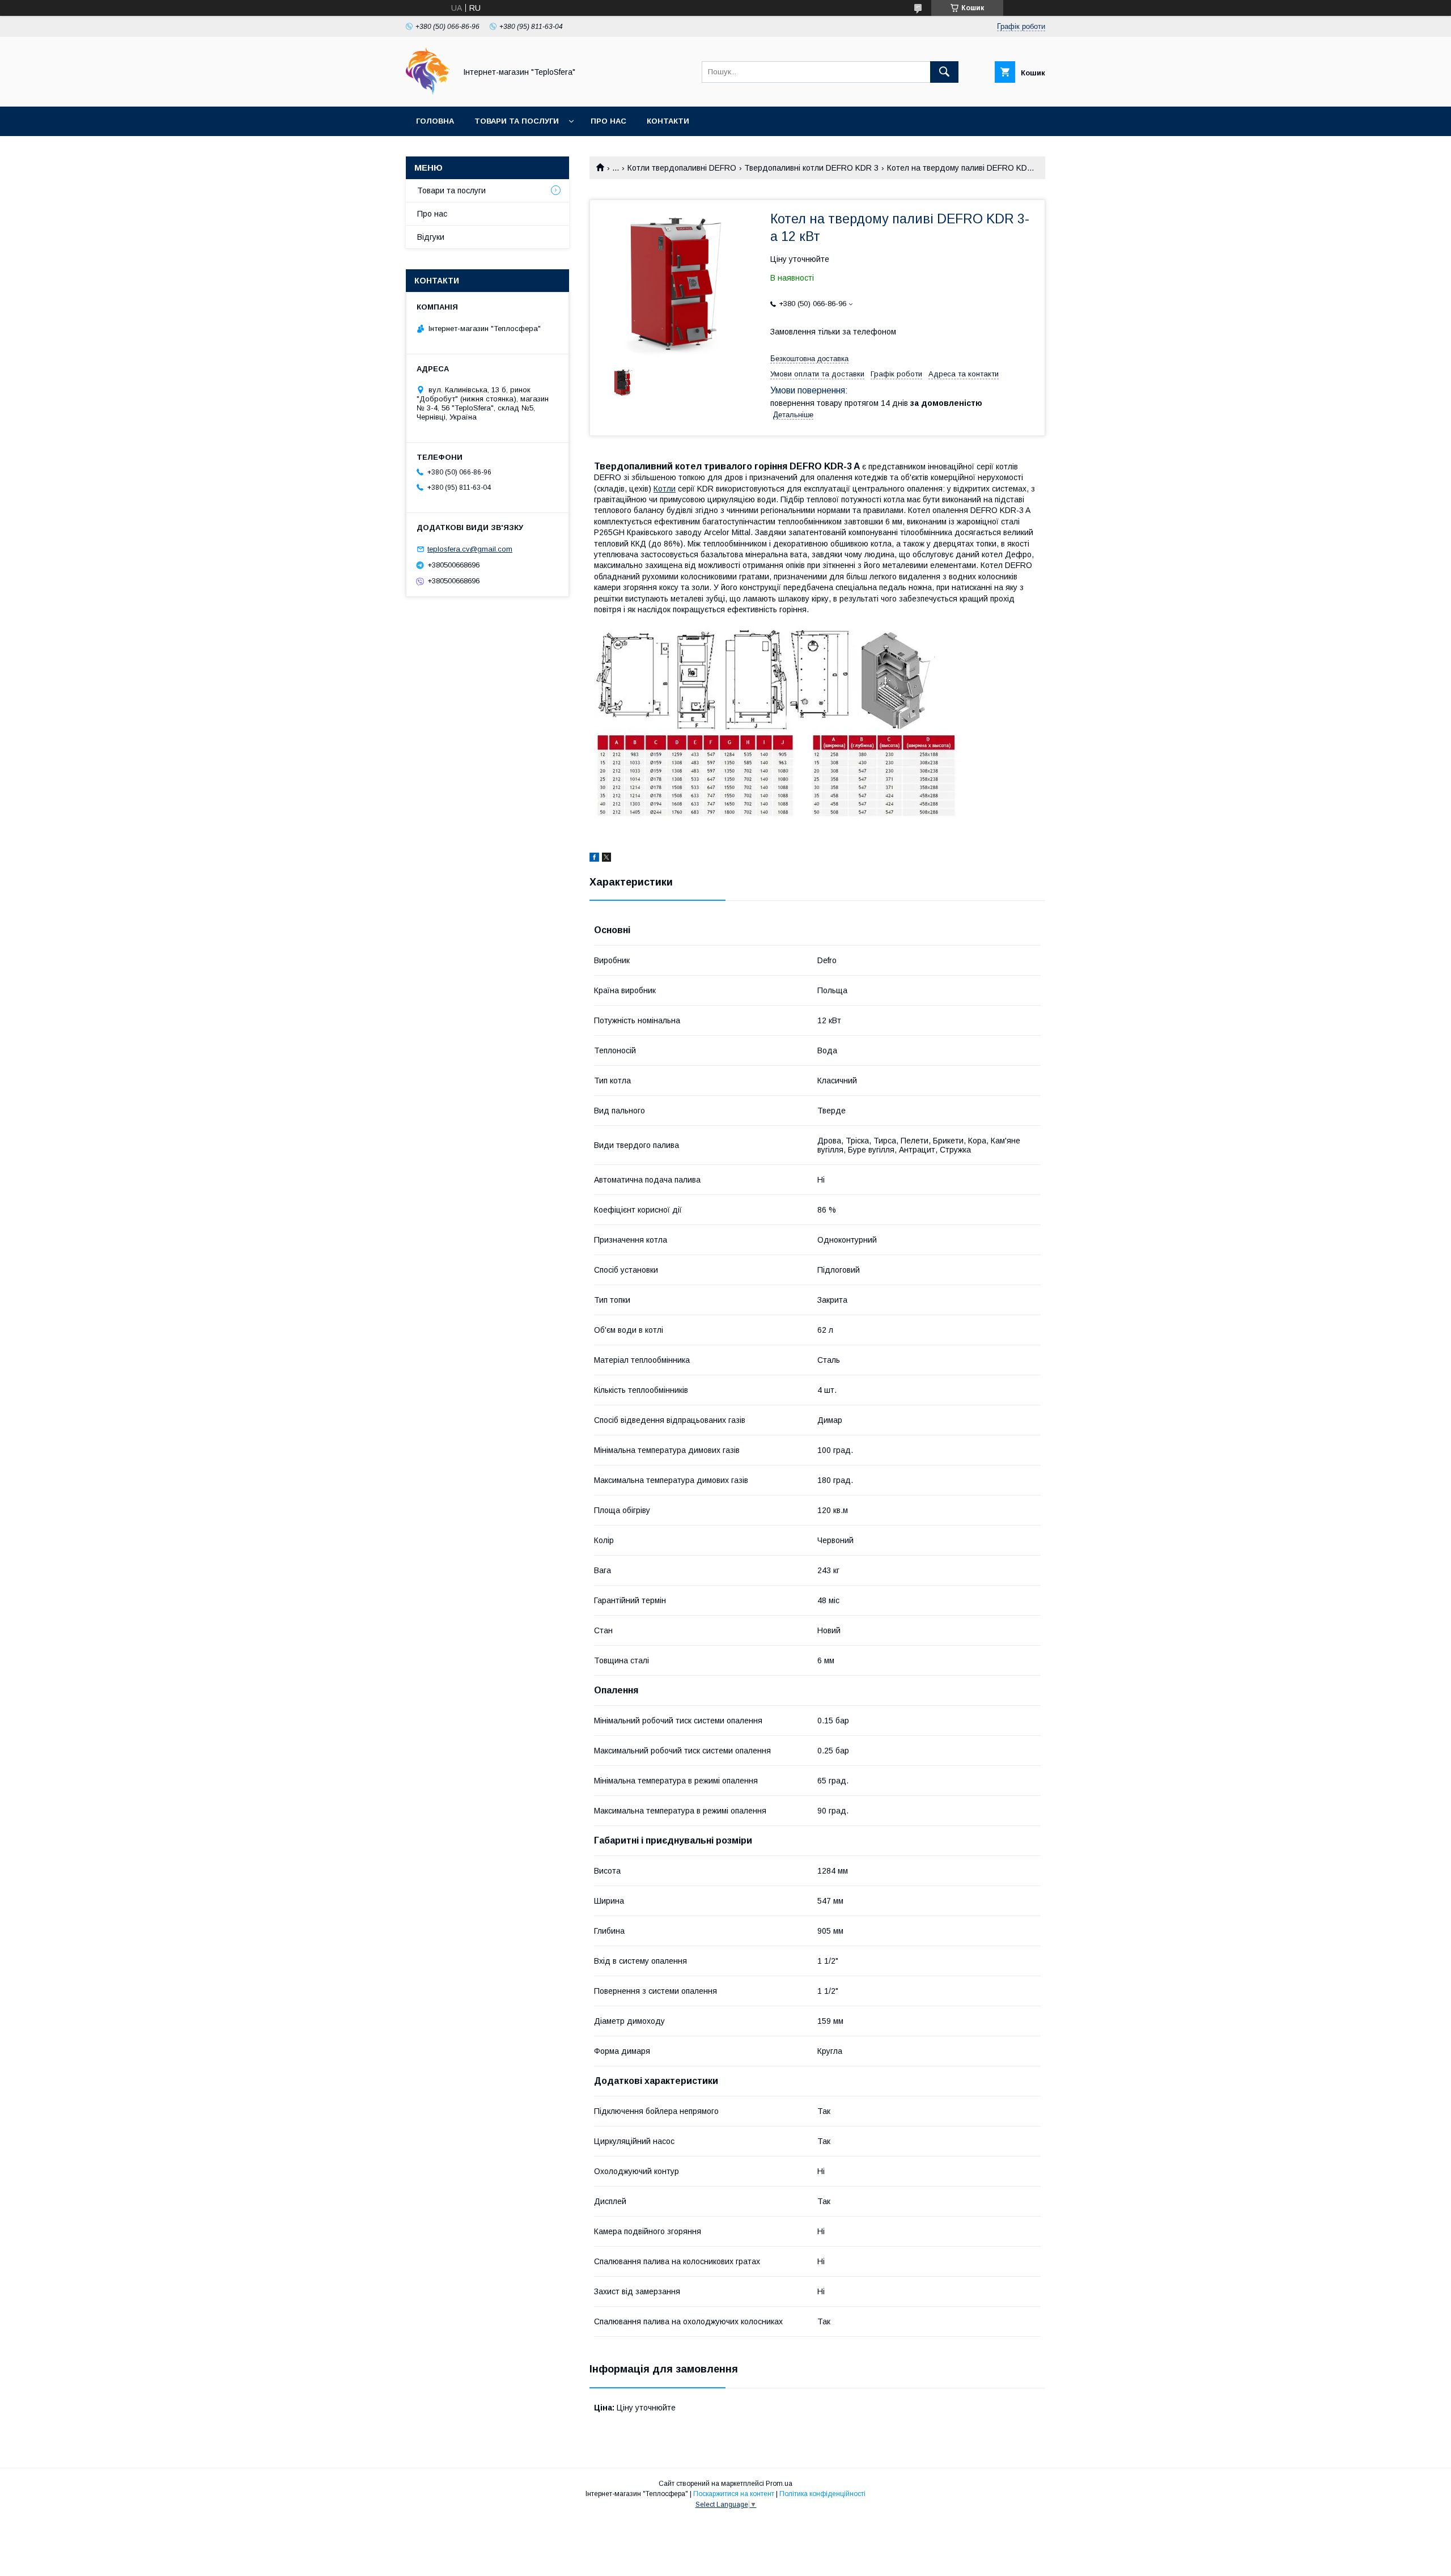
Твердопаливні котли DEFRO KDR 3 (811, 168)
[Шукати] (944, 72)
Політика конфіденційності (822, 2494)
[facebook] (594, 859)
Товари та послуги (517, 121)
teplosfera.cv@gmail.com (470, 549)
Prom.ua (779, 2484)
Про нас (608, 121)
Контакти (668, 121)
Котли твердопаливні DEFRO (682, 168)
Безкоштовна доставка (809, 359)
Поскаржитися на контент (734, 2494)
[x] (606, 859)
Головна (435, 121)
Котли (665, 489)
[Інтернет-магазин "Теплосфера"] (428, 92)
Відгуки (431, 237)
